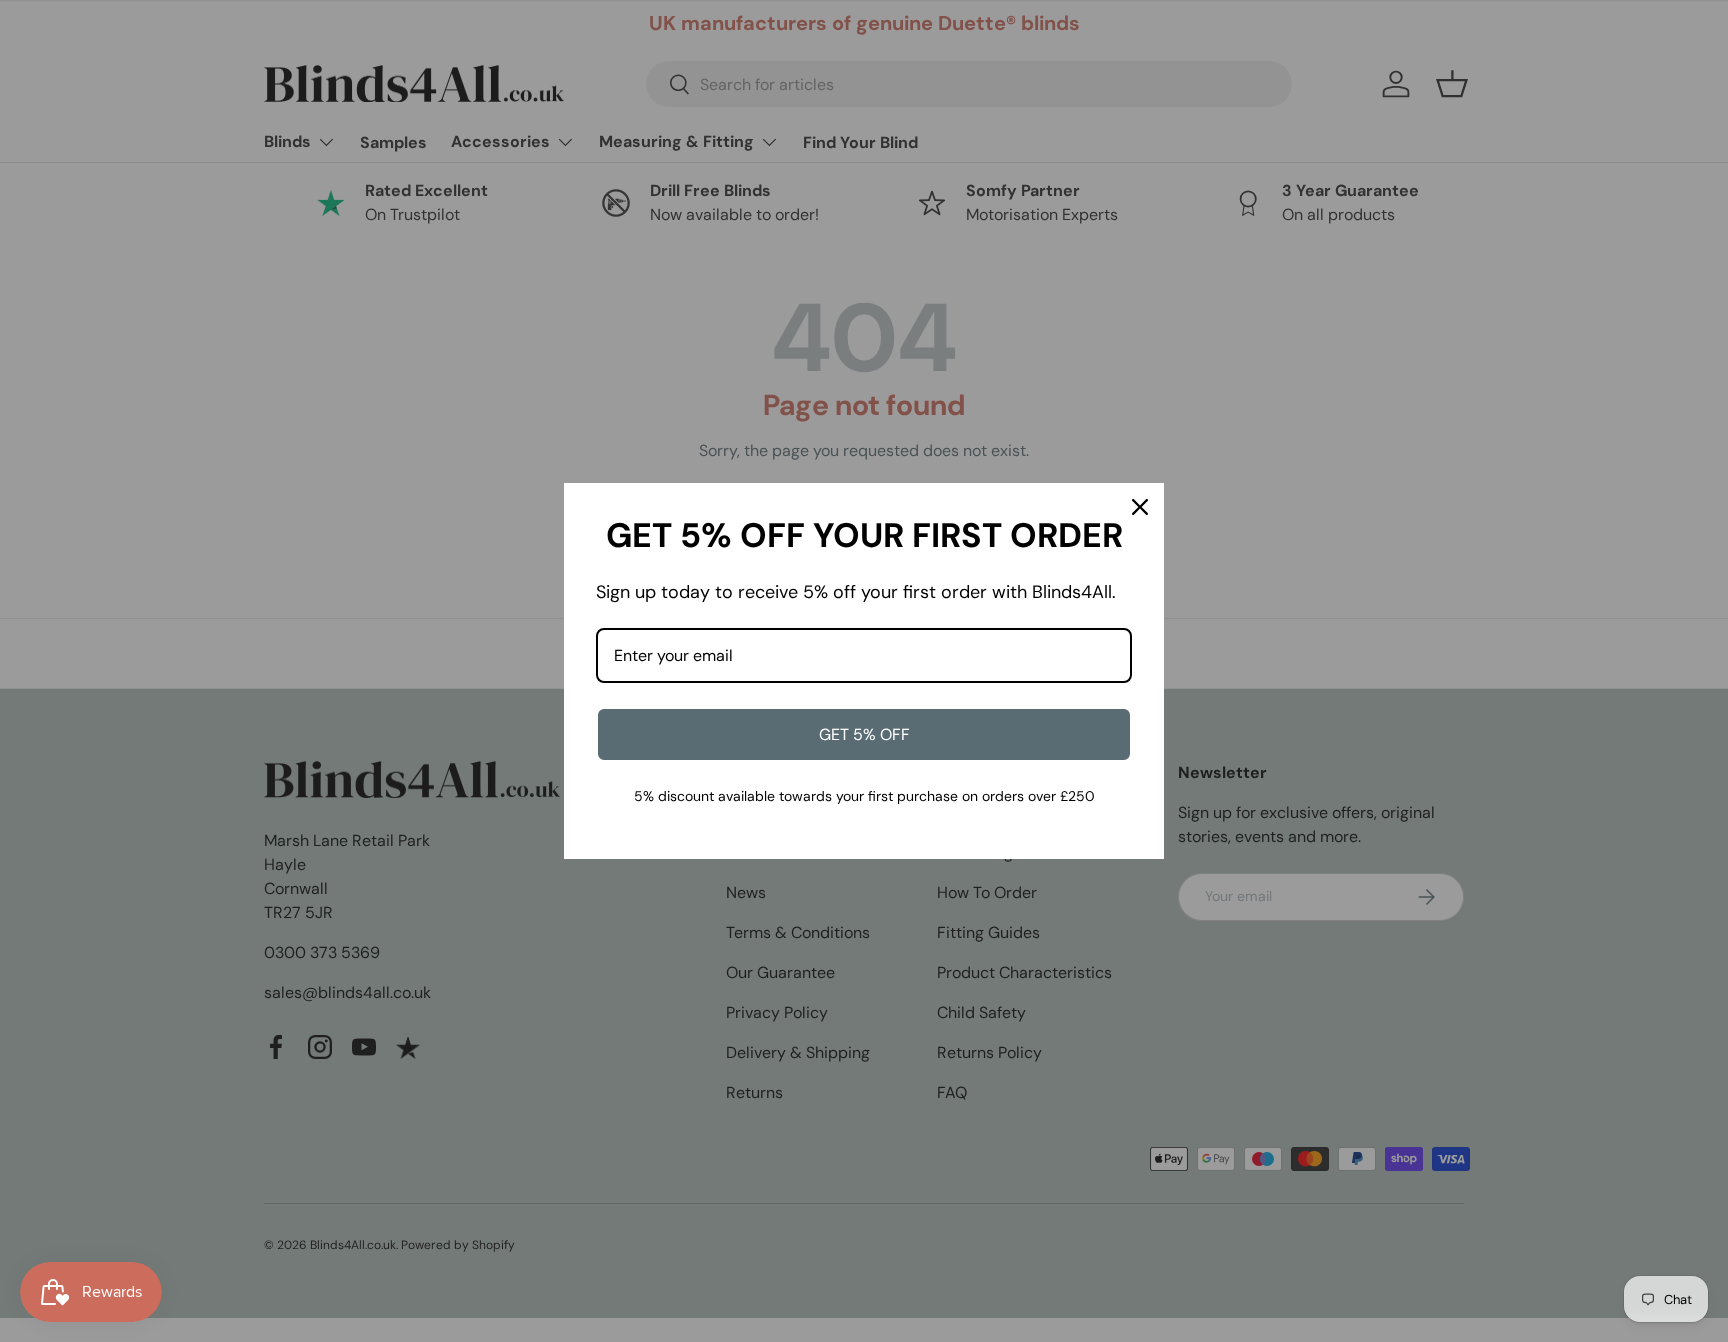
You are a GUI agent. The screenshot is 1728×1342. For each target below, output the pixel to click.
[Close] (1140, 507)
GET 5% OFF (864, 734)
